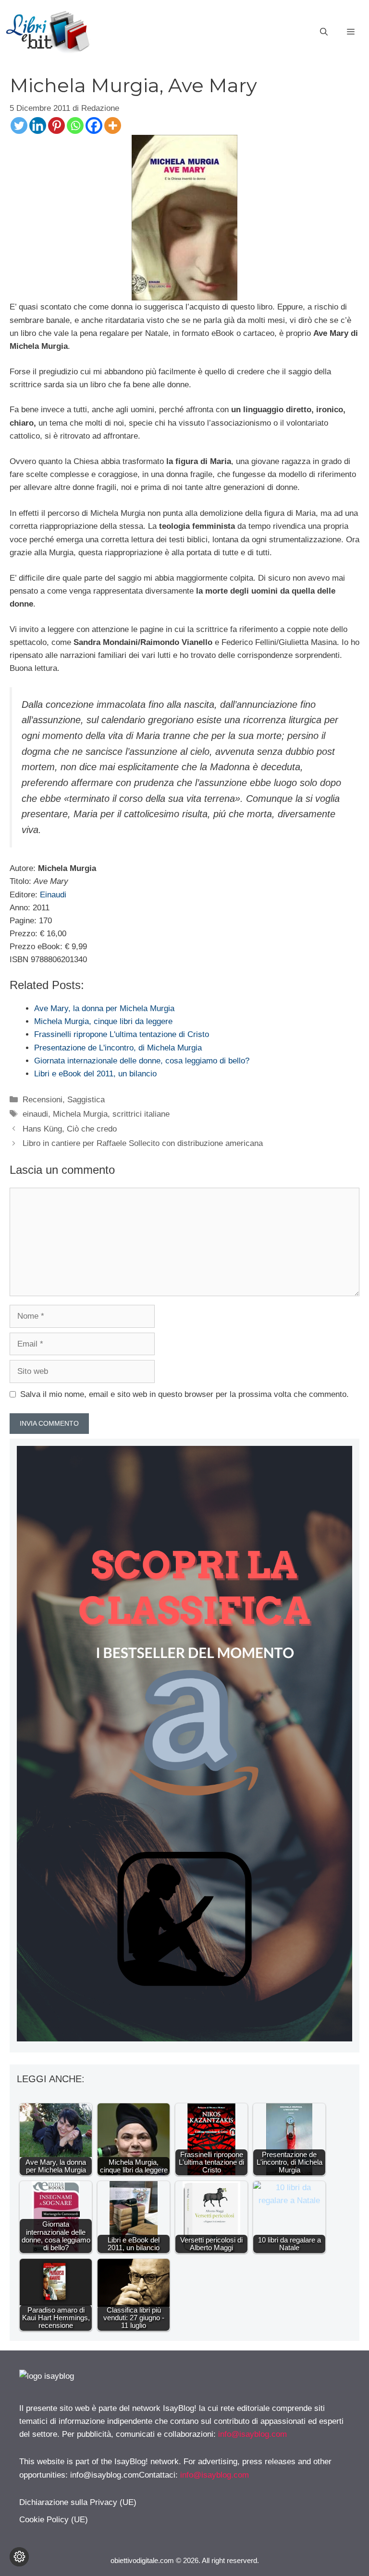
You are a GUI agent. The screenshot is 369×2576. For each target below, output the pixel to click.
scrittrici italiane (141, 1114)
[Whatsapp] (75, 125)
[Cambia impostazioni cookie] (19, 2557)
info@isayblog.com (252, 2434)
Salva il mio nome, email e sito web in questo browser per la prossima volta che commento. (184, 1394)
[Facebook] (94, 125)
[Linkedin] (38, 125)
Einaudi (53, 895)
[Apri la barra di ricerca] (324, 32)
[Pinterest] (56, 125)
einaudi (35, 1114)
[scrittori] (184, 2039)
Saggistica (86, 1100)
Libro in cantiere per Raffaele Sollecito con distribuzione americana (143, 1143)
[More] (113, 125)
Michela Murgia (80, 1114)
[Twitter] (19, 125)
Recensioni (43, 1100)
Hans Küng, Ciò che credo (70, 1129)
